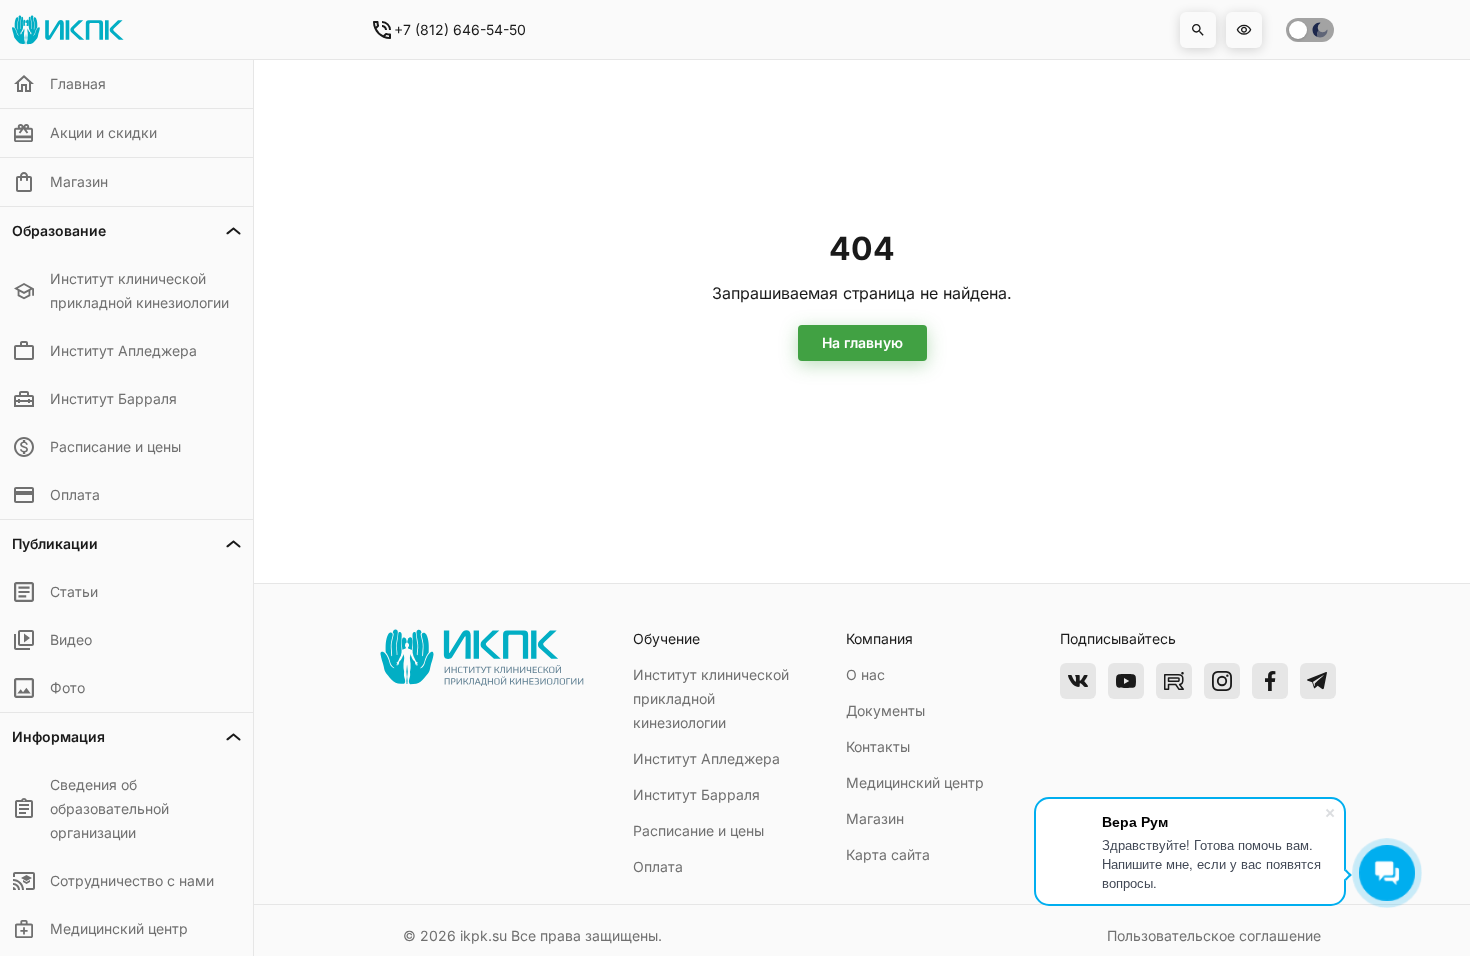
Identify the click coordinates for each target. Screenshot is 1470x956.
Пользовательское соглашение (1214, 935)
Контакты (878, 746)
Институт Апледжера (706, 758)
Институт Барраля (696, 794)
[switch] (1310, 30)
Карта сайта (888, 854)
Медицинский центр (915, 782)
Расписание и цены (698, 830)
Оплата (658, 866)
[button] (1198, 30)
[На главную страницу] (481, 681)
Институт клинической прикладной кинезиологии (711, 698)
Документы (885, 710)
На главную (862, 342)
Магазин (875, 818)
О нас (865, 674)
